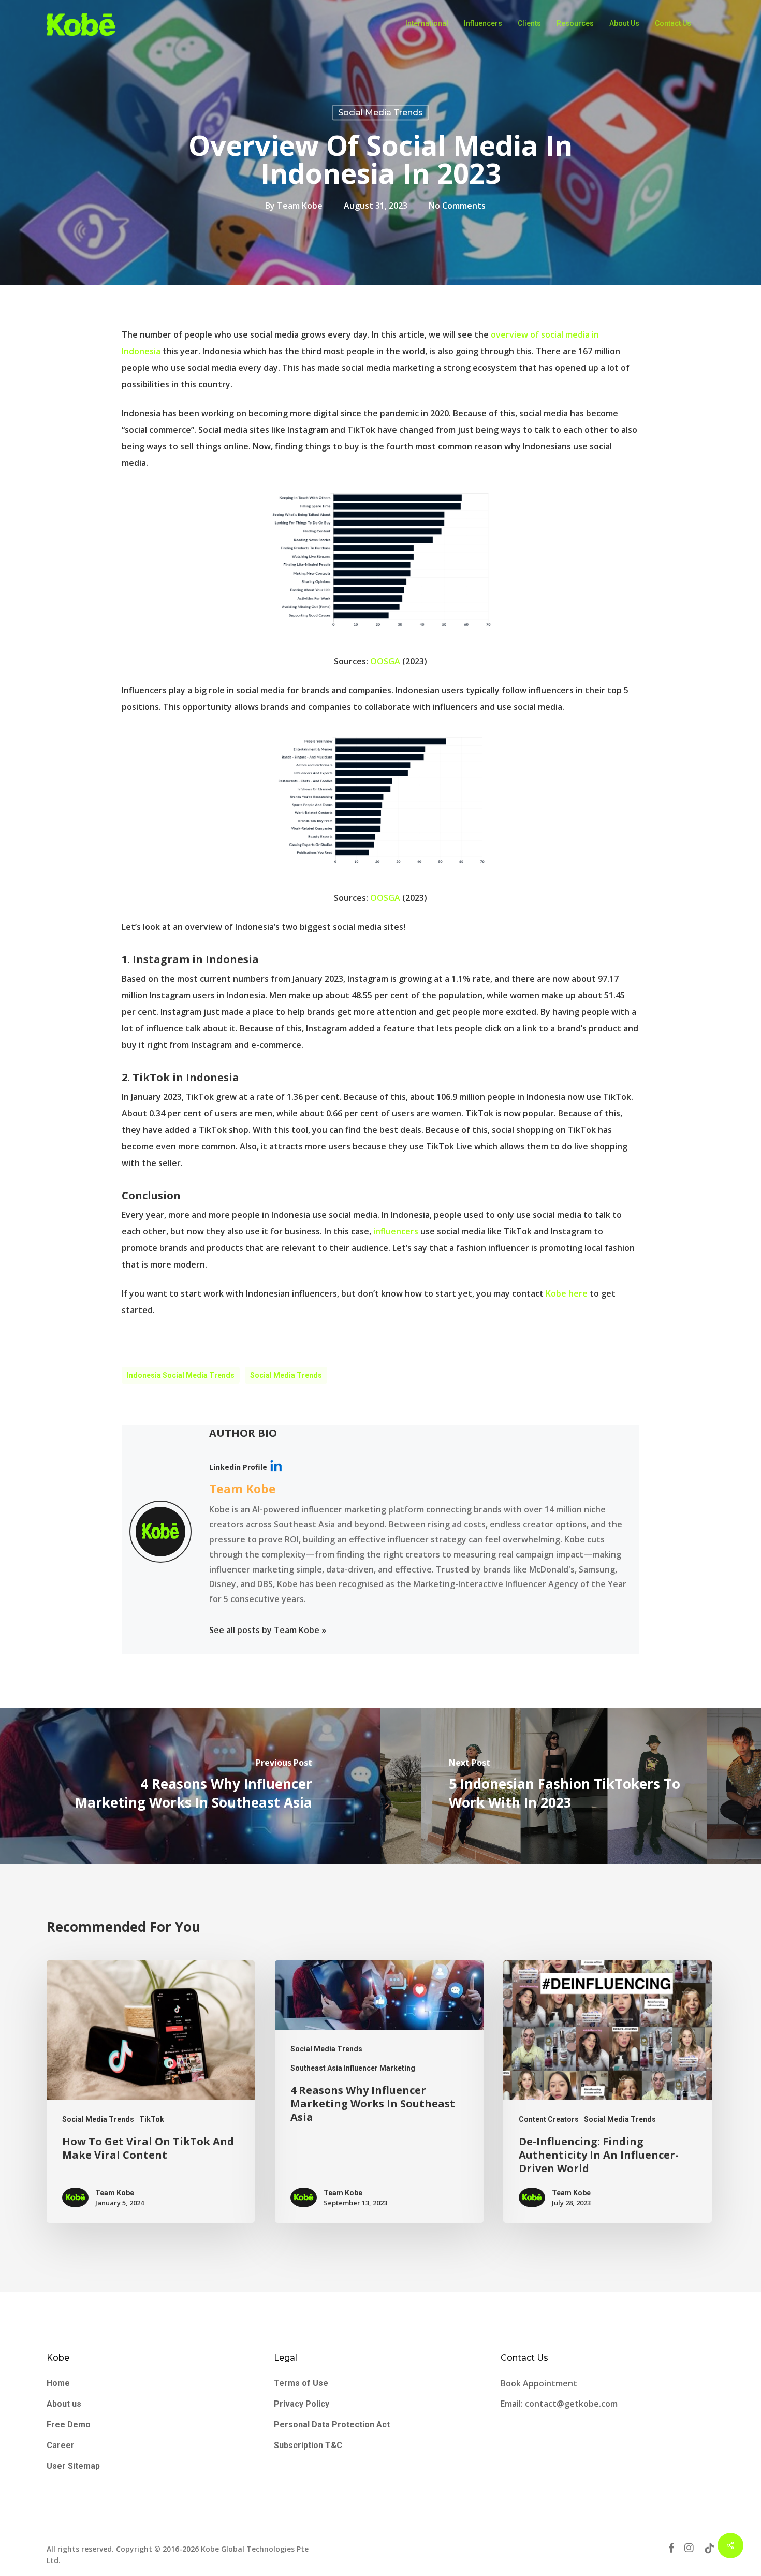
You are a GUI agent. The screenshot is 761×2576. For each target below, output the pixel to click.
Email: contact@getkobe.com (559, 2404)
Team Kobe (300, 206)
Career (61, 2445)
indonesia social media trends (181, 1375)
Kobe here (567, 1293)
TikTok (152, 2119)
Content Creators (549, 2119)
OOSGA (385, 661)
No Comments (457, 206)
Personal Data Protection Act (332, 2425)
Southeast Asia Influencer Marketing (353, 2068)
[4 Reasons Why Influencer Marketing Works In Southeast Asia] (379, 2092)
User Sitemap (73, 2466)
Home (58, 2383)
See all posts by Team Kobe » (268, 1630)
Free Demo (69, 2425)
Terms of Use (301, 2383)
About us (64, 2404)
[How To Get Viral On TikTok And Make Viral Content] (151, 2092)
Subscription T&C (308, 2445)
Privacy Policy (302, 2404)
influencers (396, 1231)
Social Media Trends (380, 113)
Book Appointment (540, 2383)
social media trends (286, 1375)
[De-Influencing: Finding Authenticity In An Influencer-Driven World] (607, 2092)
